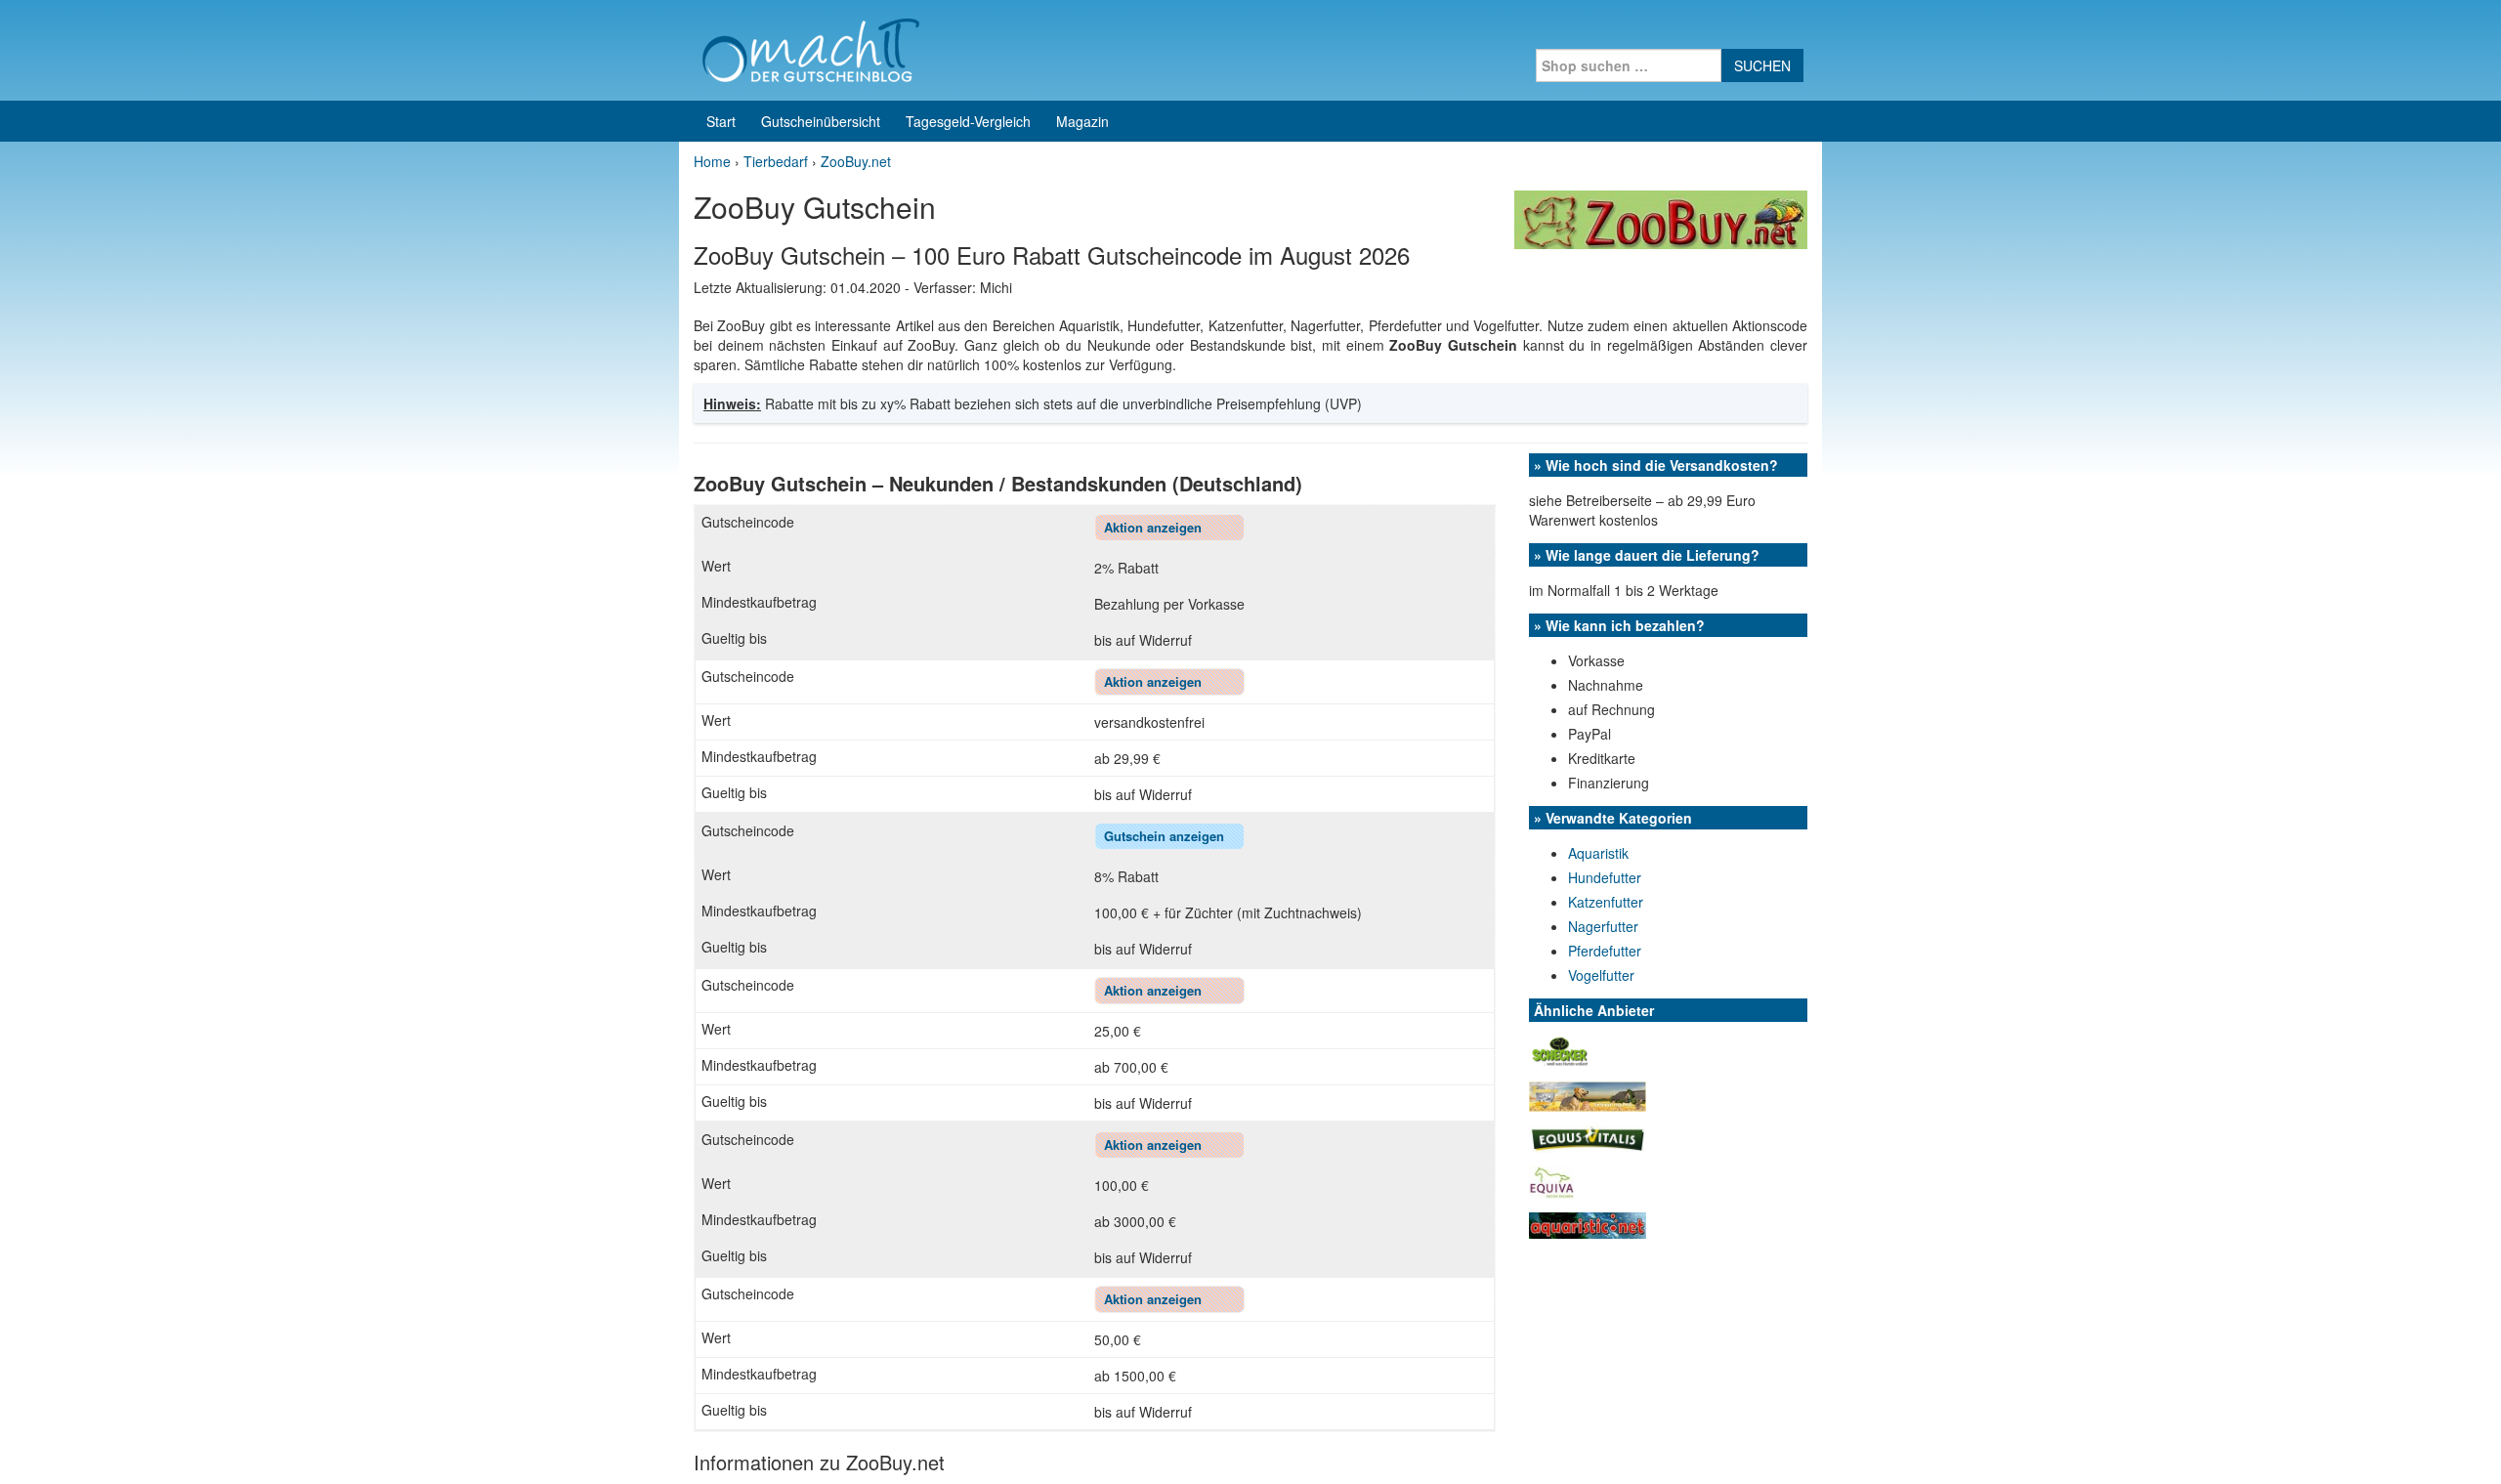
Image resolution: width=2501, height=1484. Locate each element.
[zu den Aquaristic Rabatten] (1588, 1223)
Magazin (1082, 121)
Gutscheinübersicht (821, 121)
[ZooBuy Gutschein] (1661, 218)
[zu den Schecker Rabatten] (1560, 1049)
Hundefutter (1605, 877)
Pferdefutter (1605, 951)
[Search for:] (1629, 65)
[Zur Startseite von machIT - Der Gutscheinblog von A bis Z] (810, 48)
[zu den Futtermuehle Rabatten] (1588, 1094)
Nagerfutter (1603, 926)
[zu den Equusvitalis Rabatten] (1588, 1137)
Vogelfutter (1601, 975)
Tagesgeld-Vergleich (968, 121)
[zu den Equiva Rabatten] (1551, 1180)
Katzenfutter (1606, 902)
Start (721, 121)
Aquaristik (1598, 853)
